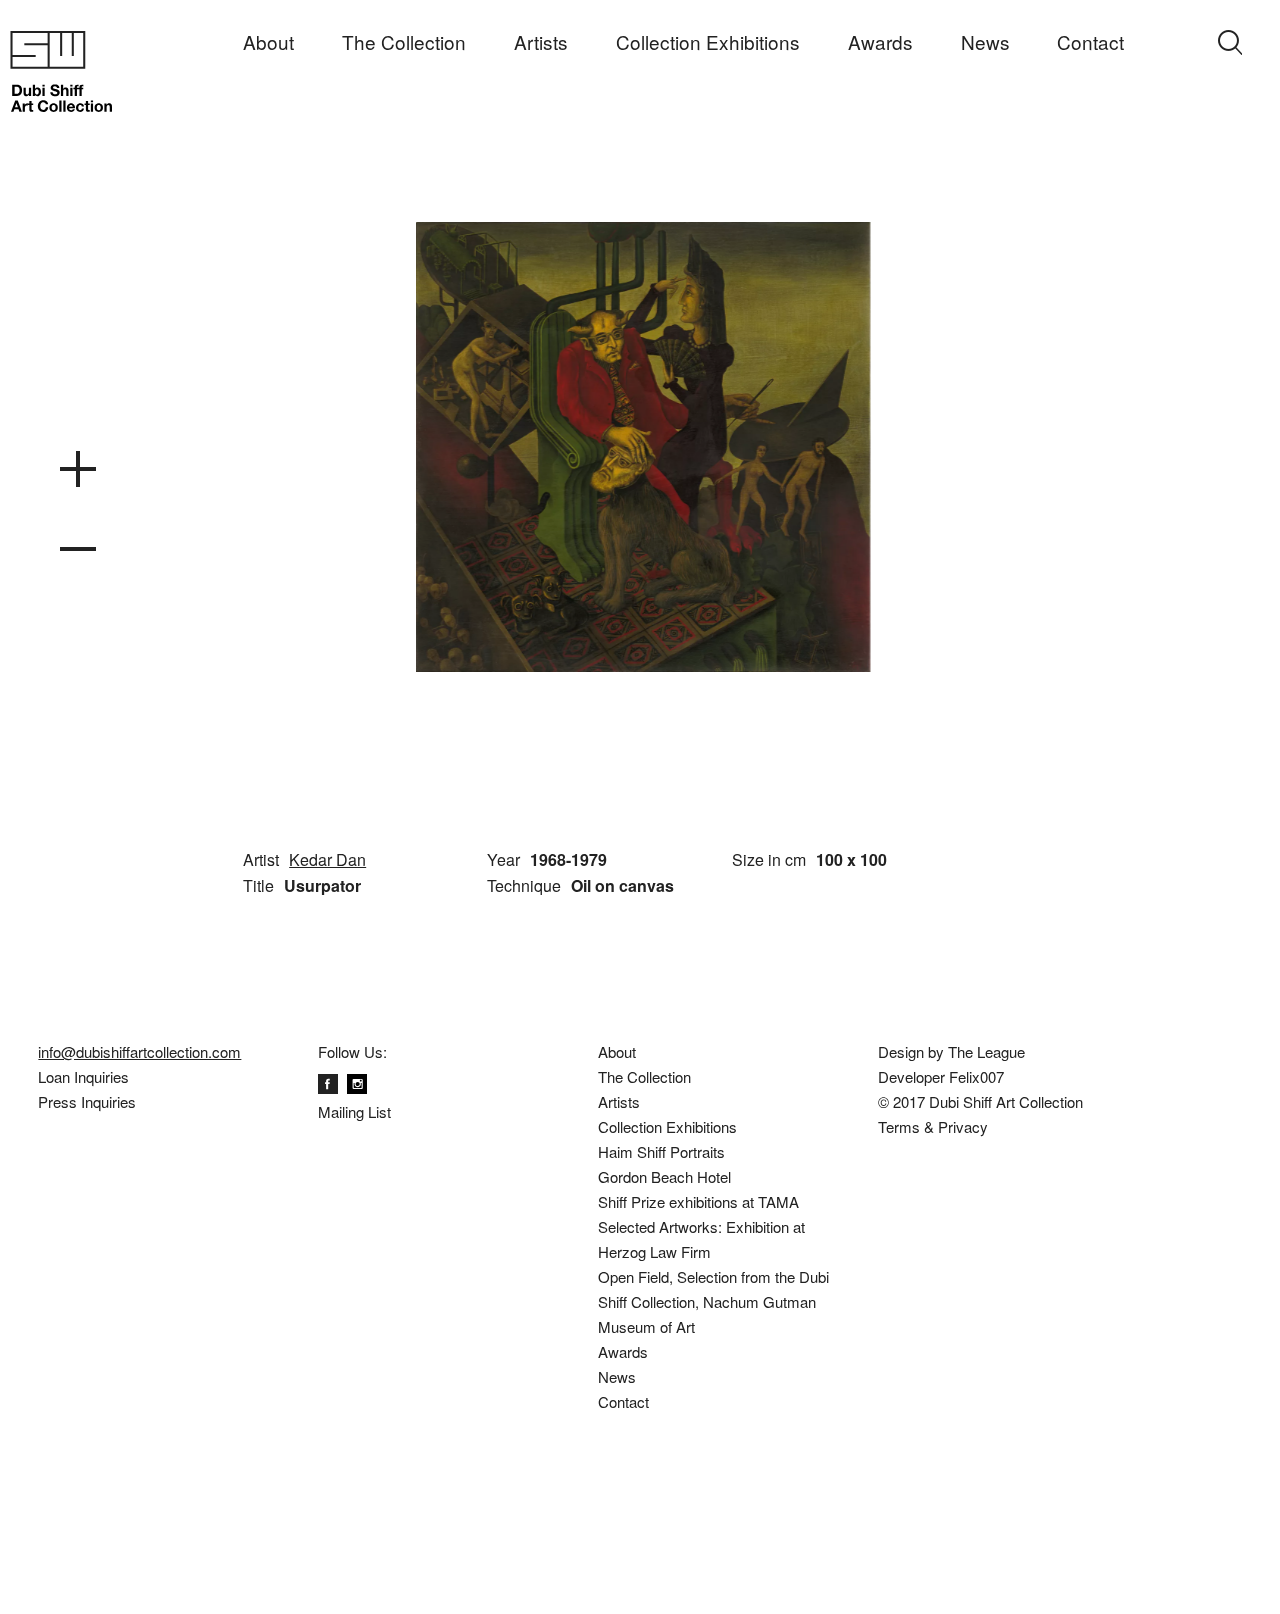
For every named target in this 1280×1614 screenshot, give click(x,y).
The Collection (404, 42)
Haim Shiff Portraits (661, 1151)
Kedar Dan (327, 859)
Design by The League (951, 1051)
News (985, 42)
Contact (1090, 42)
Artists (541, 42)
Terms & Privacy (933, 1126)
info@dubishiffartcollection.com (139, 1051)
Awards (880, 42)
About (268, 42)
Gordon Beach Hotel (664, 1176)
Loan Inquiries (83, 1076)
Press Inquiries (87, 1101)
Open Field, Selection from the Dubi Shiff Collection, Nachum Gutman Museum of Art (713, 1301)
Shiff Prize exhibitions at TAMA (698, 1201)
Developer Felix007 (941, 1076)
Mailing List (354, 1111)
